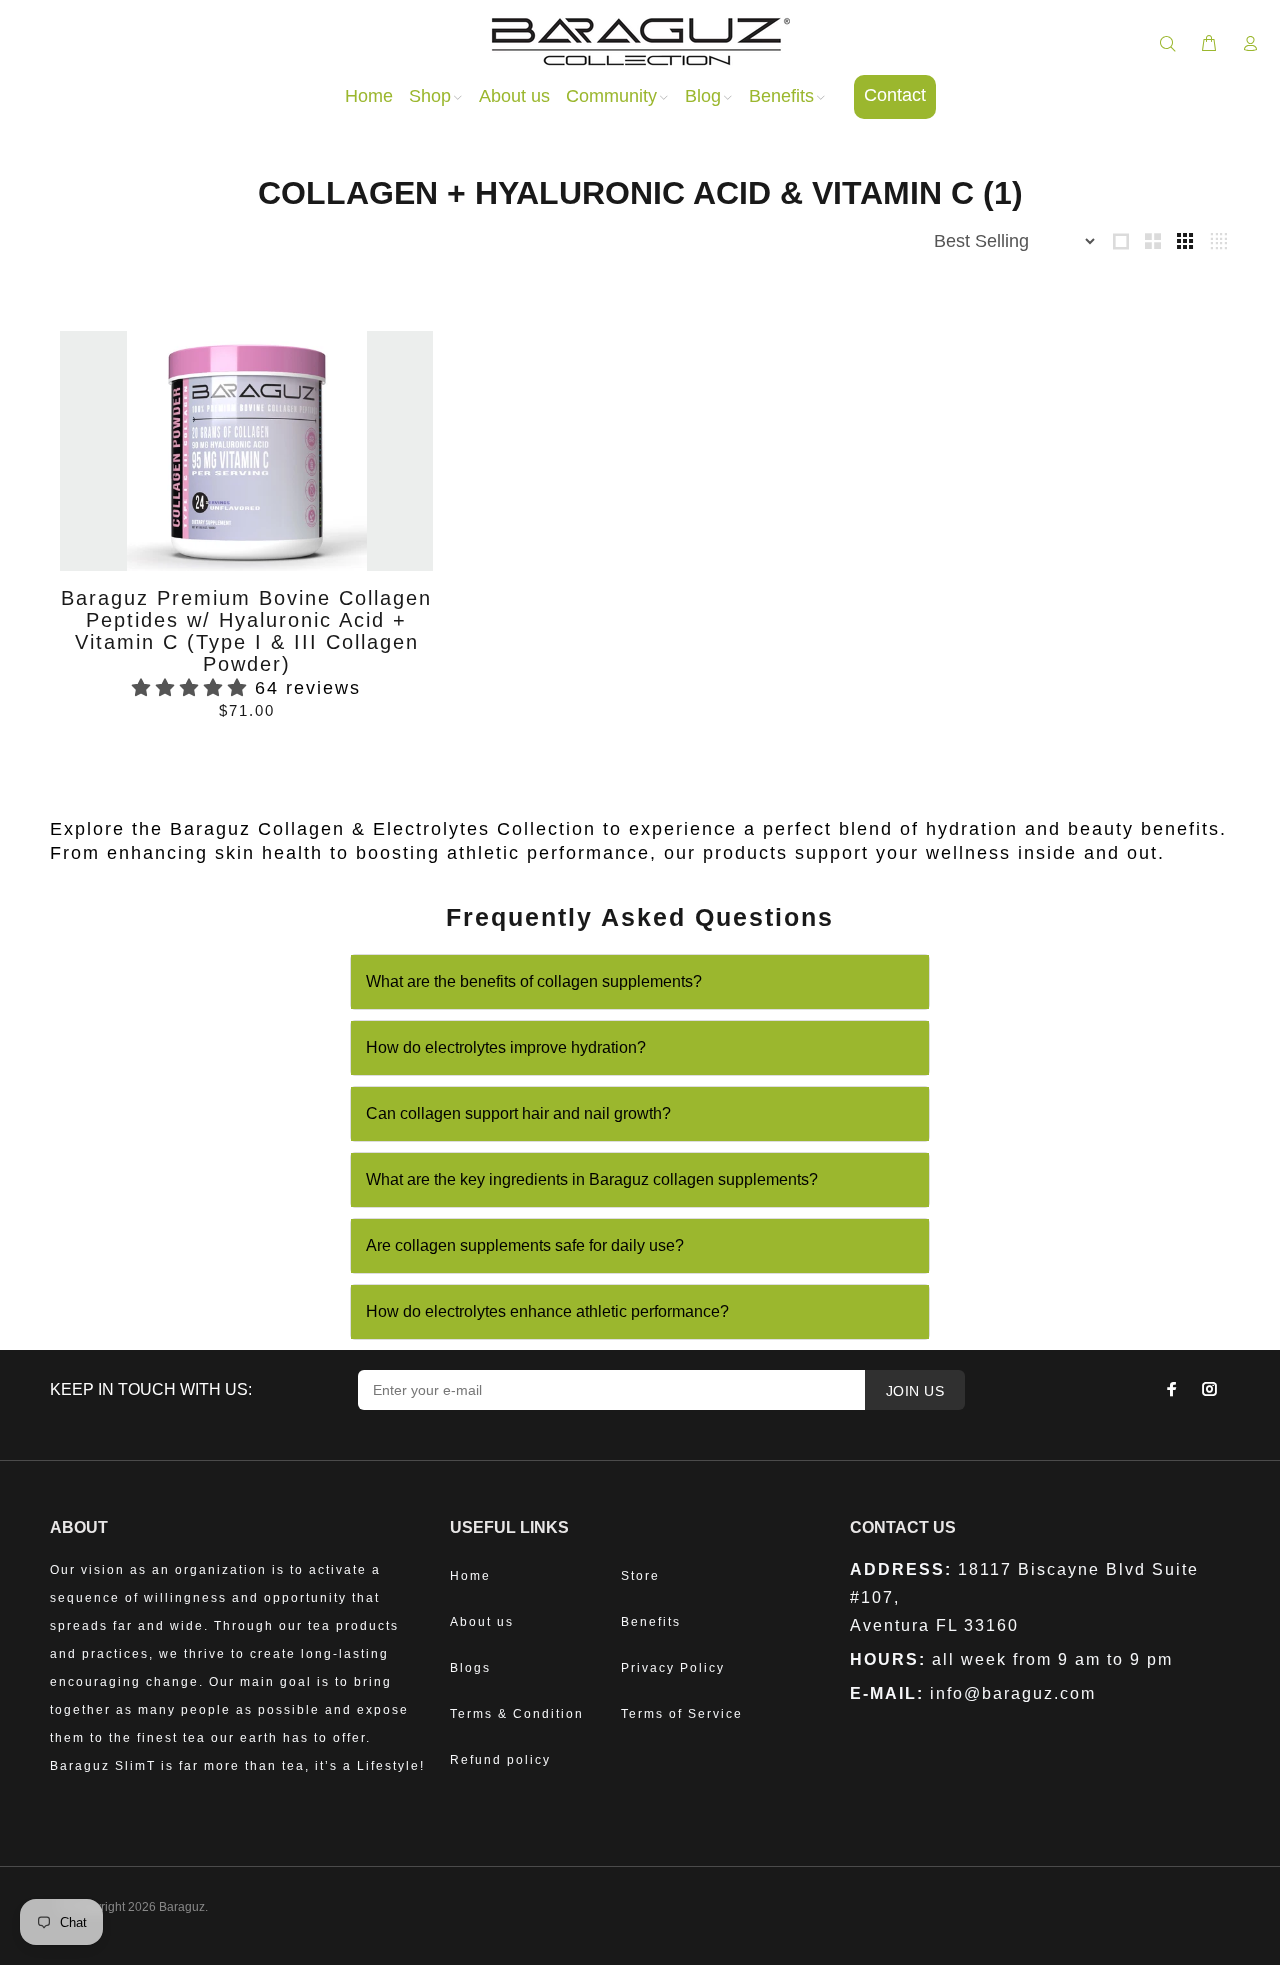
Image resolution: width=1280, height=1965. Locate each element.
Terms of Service (682, 1714)
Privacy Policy (673, 1668)
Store (640, 1576)
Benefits (651, 1622)
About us (482, 1622)
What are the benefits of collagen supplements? (534, 981)
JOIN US (915, 1391)
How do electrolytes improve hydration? (506, 1047)
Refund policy (500, 1760)
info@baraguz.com (1013, 1693)
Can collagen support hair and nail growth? (518, 1113)
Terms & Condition (517, 1714)
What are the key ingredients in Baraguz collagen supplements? (592, 1179)
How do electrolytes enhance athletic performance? (547, 1311)
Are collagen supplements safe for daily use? (525, 1245)
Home (470, 1576)
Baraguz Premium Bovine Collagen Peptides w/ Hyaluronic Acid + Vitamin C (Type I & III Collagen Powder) (246, 631)
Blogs (470, 1668)
